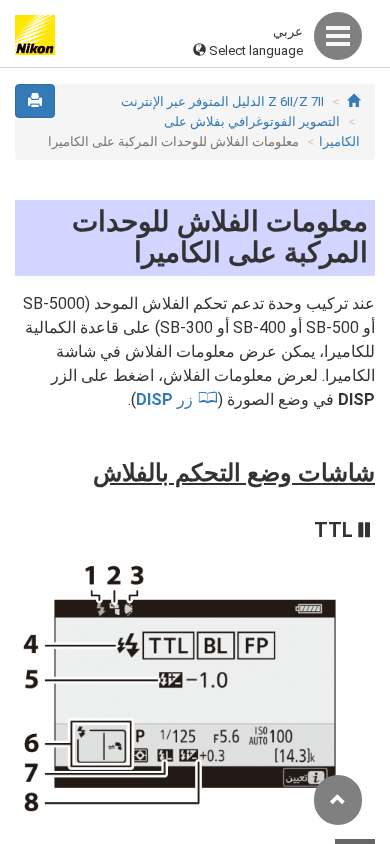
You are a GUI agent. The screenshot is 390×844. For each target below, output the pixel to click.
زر (164, 399)
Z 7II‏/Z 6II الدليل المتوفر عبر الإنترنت (222, 101)
